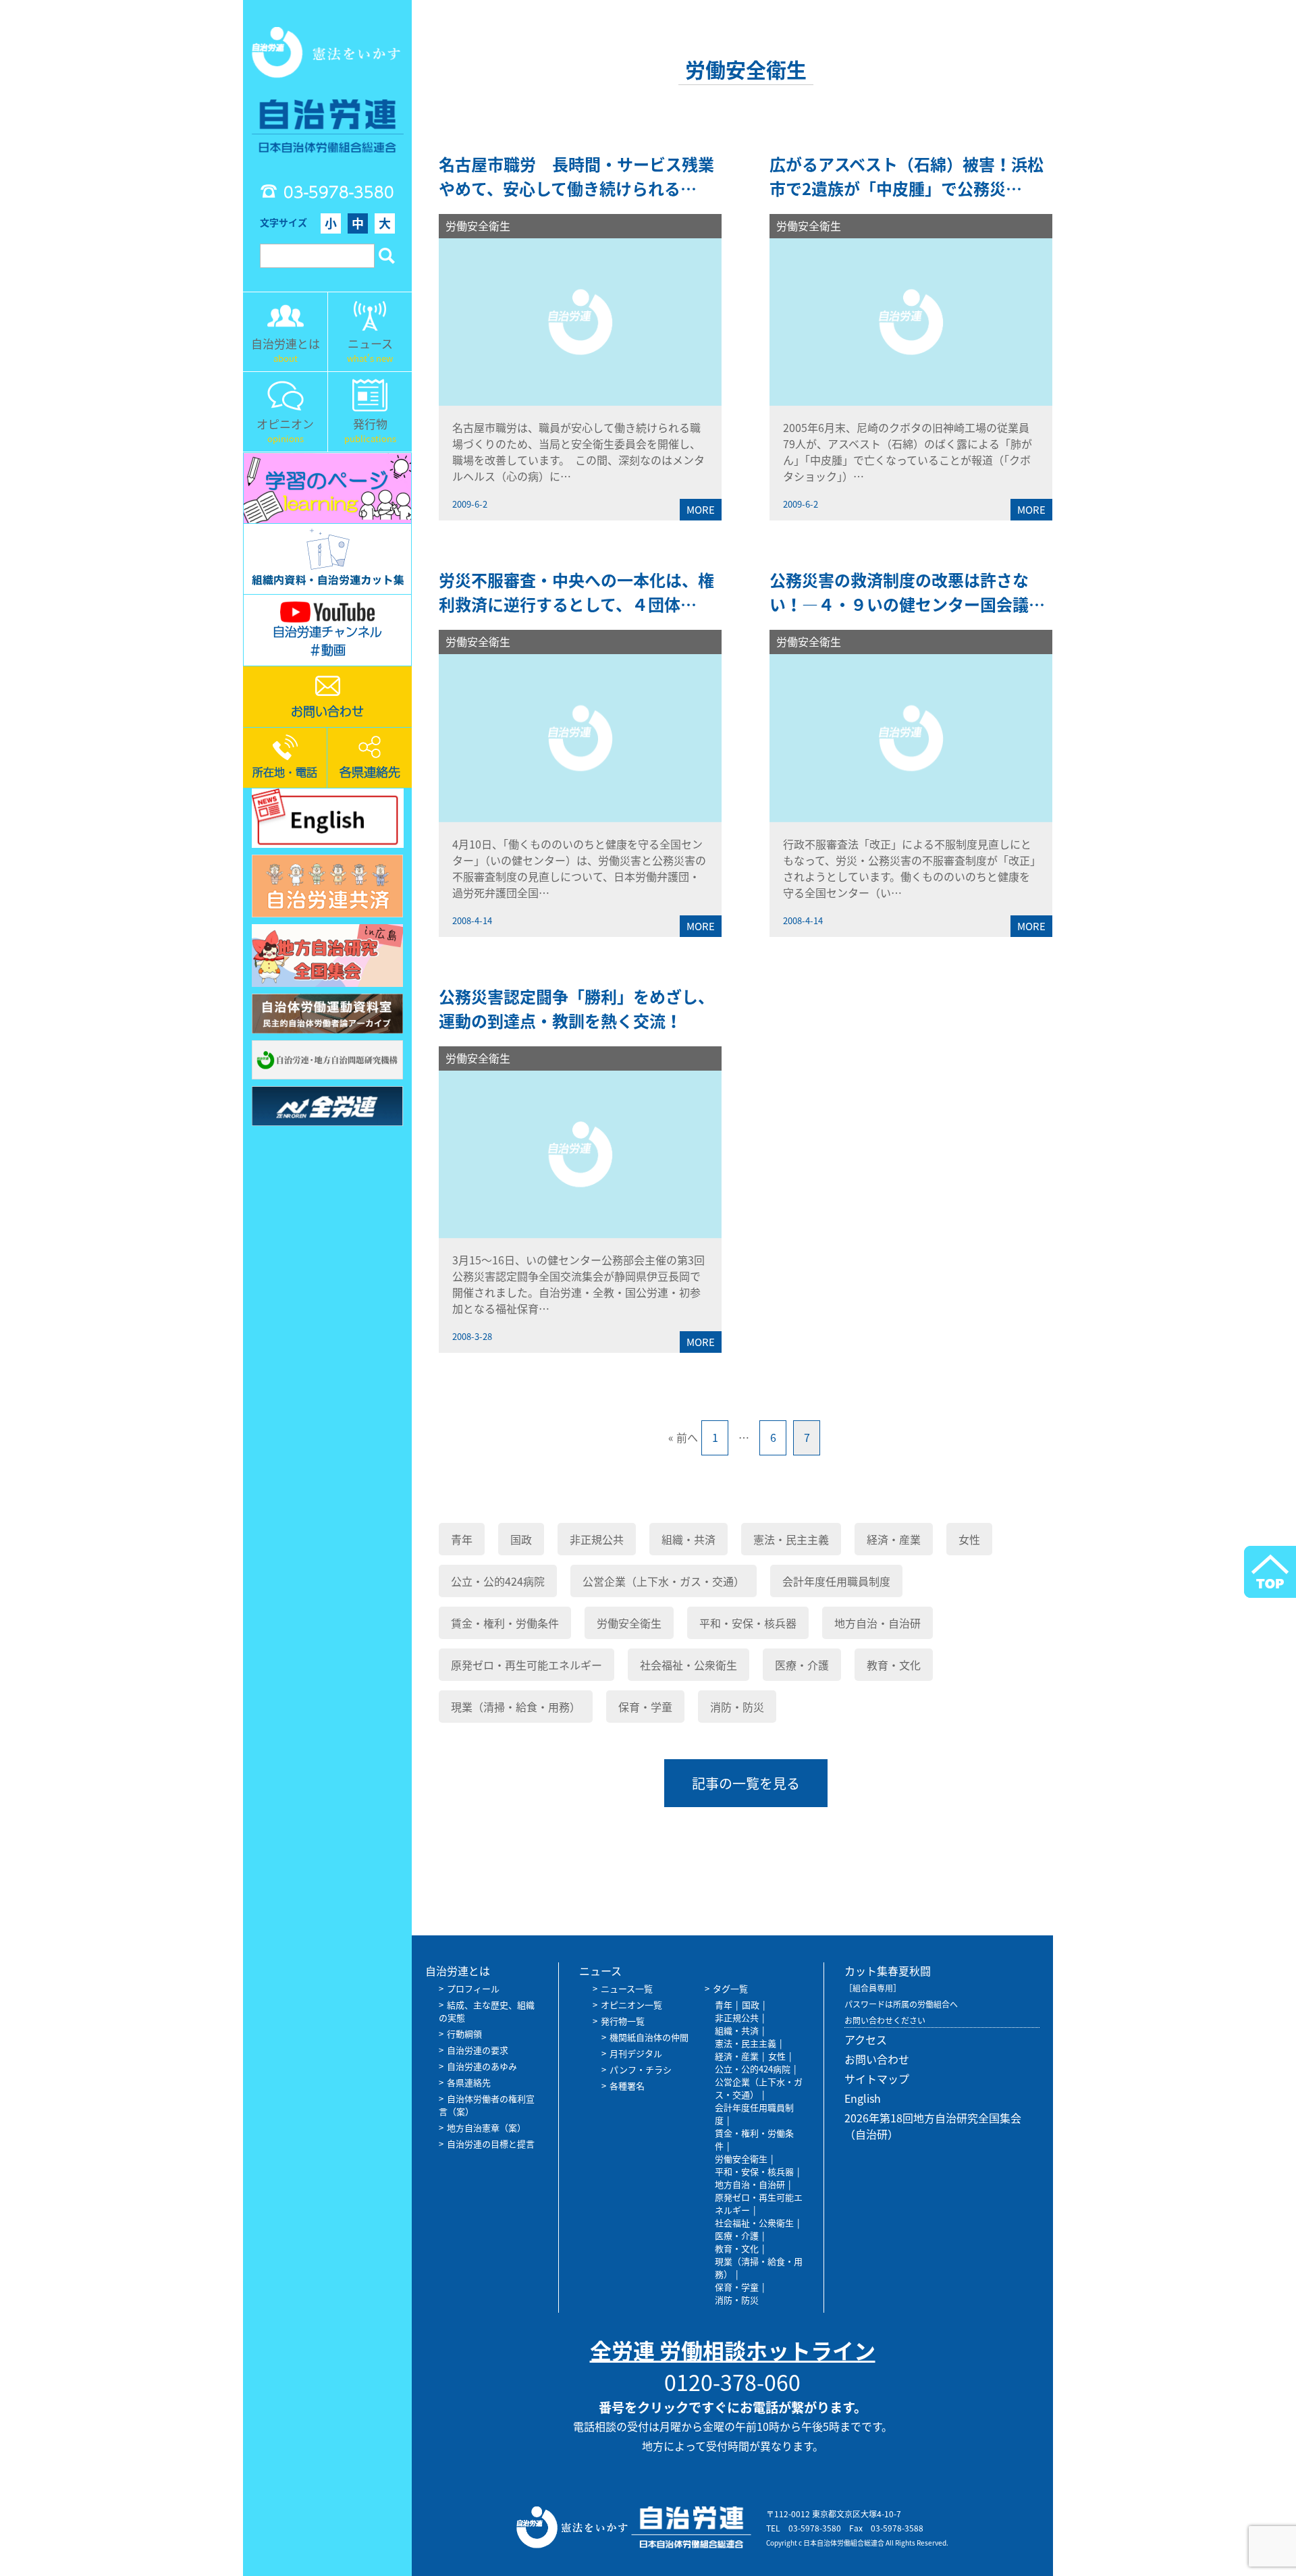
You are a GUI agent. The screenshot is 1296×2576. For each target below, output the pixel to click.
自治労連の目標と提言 (491, 2144)
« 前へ (683, 1437)
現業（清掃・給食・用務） (516, 1707)
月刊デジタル (636, 2053)
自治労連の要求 (478, 2050)
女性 (969, 1539)
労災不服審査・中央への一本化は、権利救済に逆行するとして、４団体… (576, 592)
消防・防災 (737, 1707)
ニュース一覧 (627, 1988)
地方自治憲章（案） (486, 2127)
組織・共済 (688, 1539)
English (863, 2098)
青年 (462, 1539)
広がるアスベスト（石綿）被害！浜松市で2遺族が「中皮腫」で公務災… (907, 176)
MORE (701, 510)
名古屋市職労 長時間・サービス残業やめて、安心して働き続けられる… (576, 176)
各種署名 (627, 2086)
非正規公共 (597, 1539)
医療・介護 (802, 1665)
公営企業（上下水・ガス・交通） (664, 1581)
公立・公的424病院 (498, 1581)
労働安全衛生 (478, 225)
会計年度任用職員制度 (836, 1581)
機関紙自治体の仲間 (649, 2037)
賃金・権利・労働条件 (505, 1623)
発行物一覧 (623, 2021)
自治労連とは (458, 1970)
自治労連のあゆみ (482, 2066)
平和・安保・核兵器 (748, 1623)
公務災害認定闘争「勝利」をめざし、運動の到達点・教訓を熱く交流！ (576, 1009)
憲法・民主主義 (791, 1539)
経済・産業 (894, 1539)
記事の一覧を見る (746, 1783)
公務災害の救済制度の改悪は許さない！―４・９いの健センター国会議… (907, 592)
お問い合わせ (877, 2059)
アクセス (866, 2039)
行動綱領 (464, 2034)
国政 (521, 1539)
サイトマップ (877, 2078)
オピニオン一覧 (631, 2005)
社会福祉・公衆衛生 (688, 1665)
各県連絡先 (469, 2082)
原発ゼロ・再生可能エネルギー (526, 1665)
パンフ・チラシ (641, 2069)
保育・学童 (645, 1707)
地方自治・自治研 (878, 1623)
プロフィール (473, 1988)
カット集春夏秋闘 (888, 1970)
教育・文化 (894, 1665)
